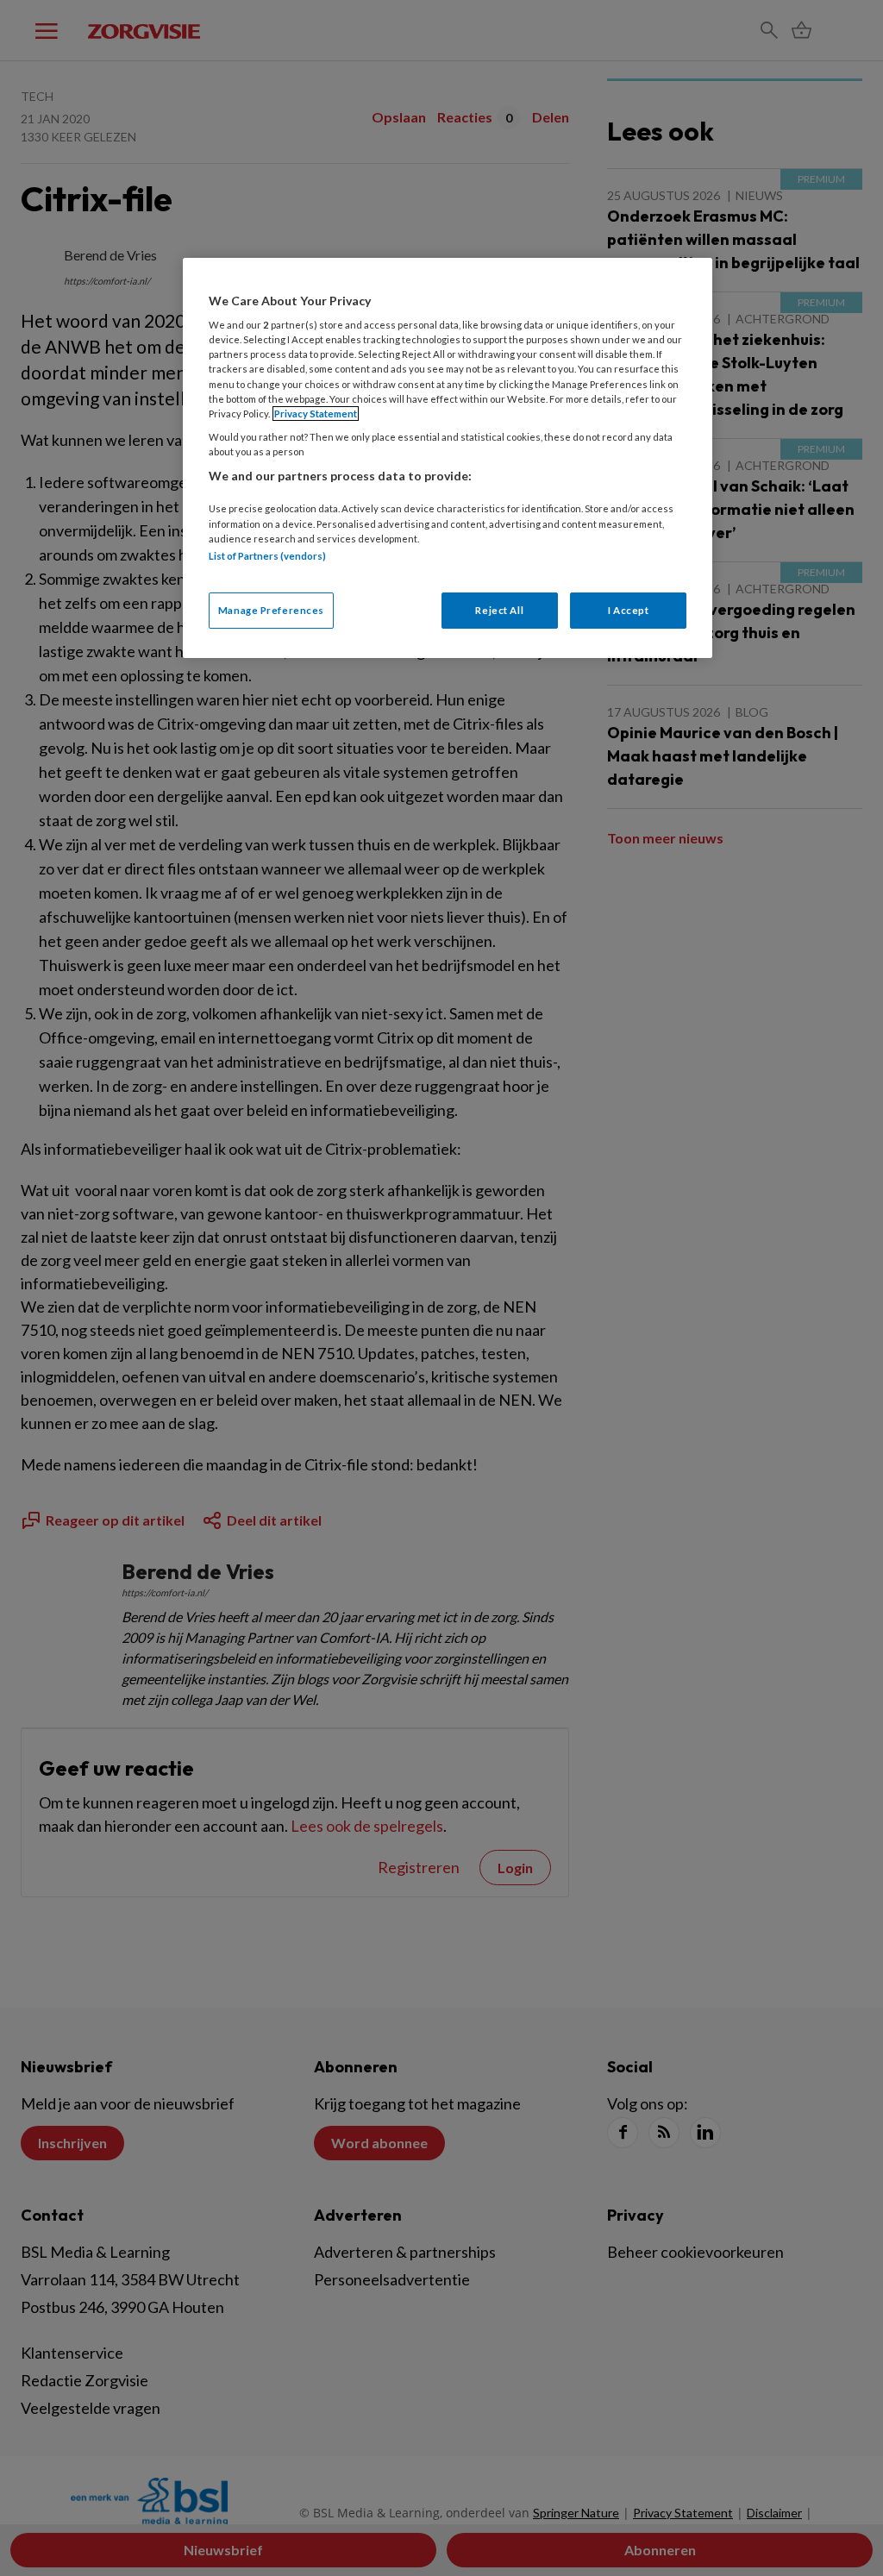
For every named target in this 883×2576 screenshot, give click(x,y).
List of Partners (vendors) (267, 556)
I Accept (629, 610)
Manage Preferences (271, 610)
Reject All (499, 610)
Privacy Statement (316, 414)
